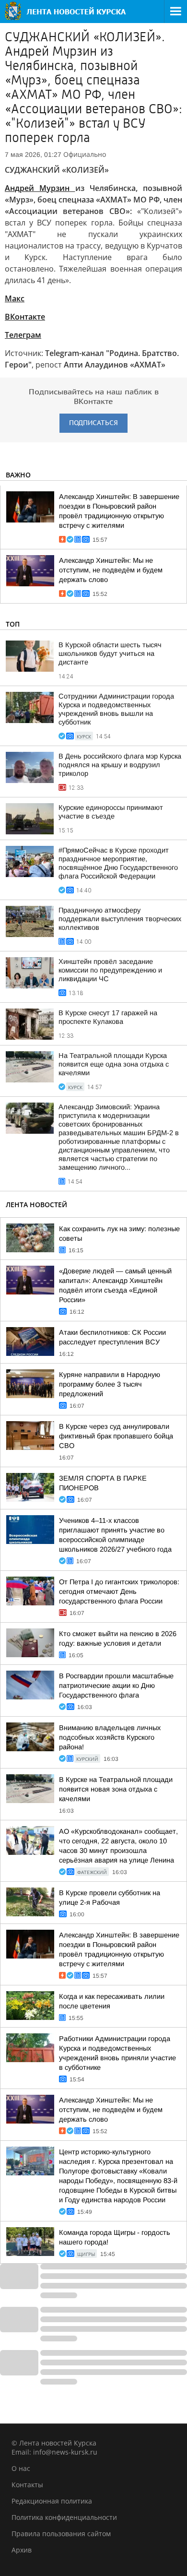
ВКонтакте (25, 317)
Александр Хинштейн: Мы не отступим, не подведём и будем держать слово (111, 570)
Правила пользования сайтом (61, 2534)
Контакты (27, 2485)
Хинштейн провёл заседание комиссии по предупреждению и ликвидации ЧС (110, 970)
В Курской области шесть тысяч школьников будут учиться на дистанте (110, 653)
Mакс (15, 298)
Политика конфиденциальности (64, 2517)
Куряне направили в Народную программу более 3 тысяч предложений (110, 1384)
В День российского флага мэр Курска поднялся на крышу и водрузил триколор (120, 765)
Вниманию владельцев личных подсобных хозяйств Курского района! (110, 1737)
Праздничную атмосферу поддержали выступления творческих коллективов (120, 919)
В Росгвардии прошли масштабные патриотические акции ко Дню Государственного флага (116, 1686)
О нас (21, 2468)
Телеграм (23, 335)
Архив (22, 2550)
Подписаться (93, 423)
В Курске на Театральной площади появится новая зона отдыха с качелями (116, 1789)
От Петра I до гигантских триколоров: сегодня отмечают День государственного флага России (119, 1591)
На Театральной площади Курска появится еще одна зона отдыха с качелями (114, 1064)
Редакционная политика (52, 2501)
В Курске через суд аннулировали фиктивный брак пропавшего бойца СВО (116, 1436)
